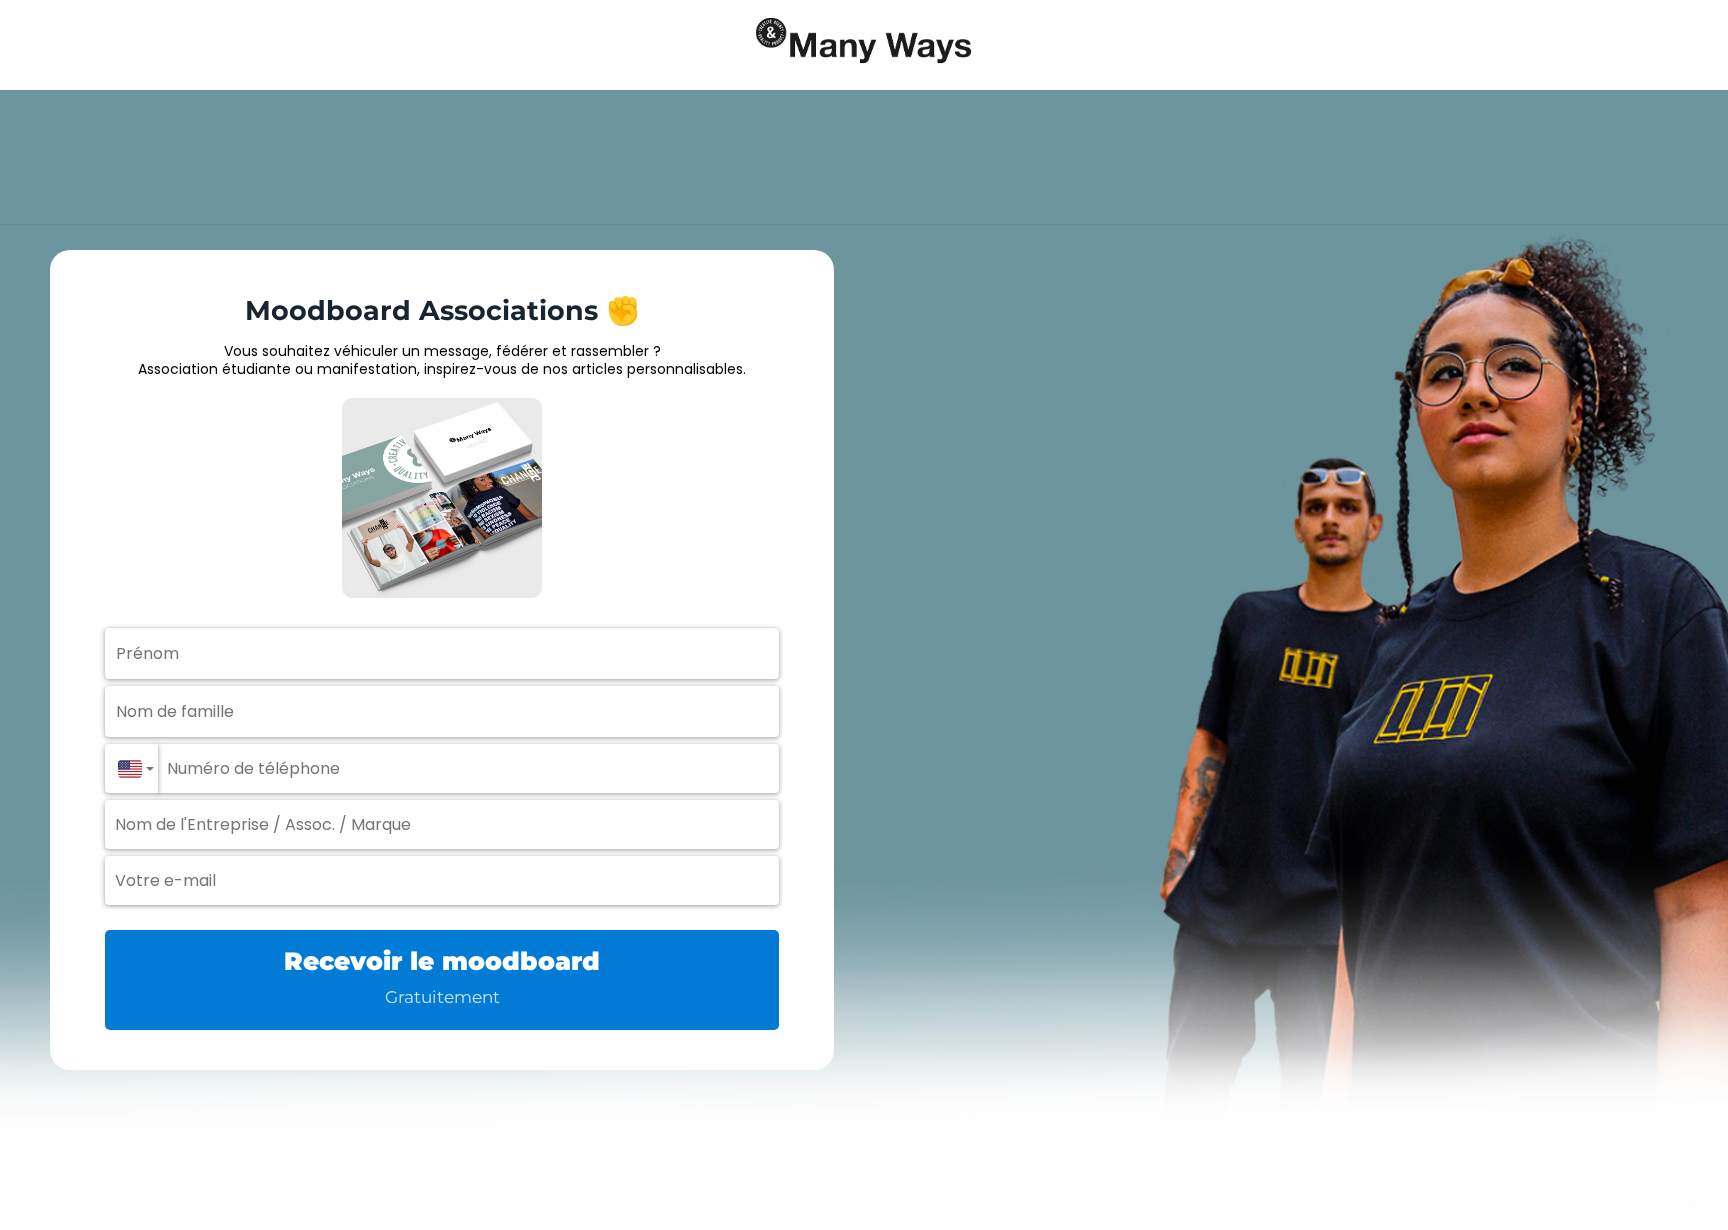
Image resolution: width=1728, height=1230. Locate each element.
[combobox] (131, 768)
